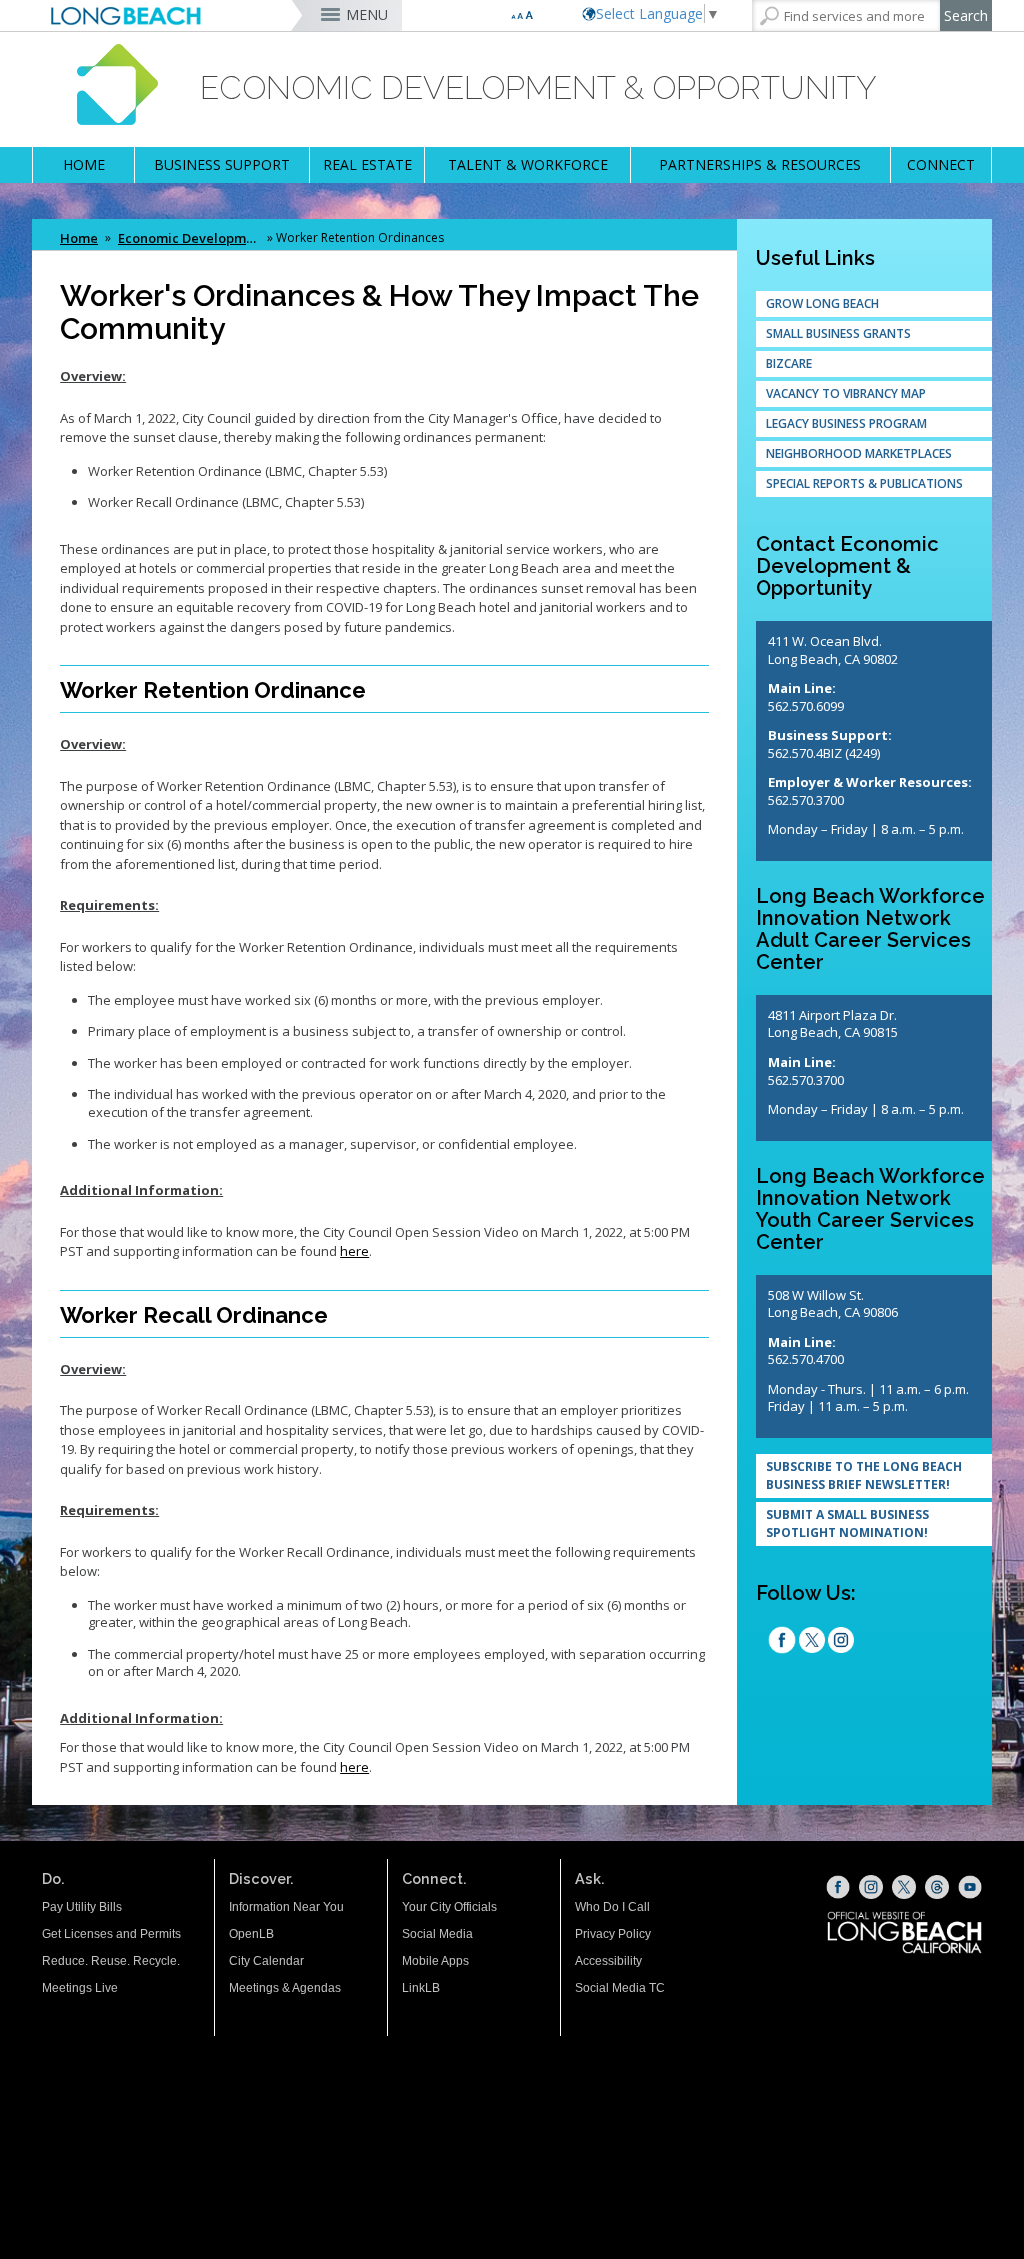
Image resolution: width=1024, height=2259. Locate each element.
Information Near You (286, 1907)
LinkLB (421, 1988)
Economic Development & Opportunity (191, 238)
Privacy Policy (613, 1934)
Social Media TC (620, 1988)
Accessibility (608, 1961)
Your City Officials (449, 1907)
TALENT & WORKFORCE (528, 164)
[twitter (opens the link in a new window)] (812, 1642)
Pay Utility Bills (82, 1907)
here (354, 1251)
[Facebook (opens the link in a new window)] (838, 1887)
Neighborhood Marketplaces (859, 453)
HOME (84, 164)
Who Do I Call (612, 1907)
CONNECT (941, 164)
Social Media (437, 1934)
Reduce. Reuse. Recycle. (111, 1961)
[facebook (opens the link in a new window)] (782, 1642)
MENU (367, 14)
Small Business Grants (838, 333)
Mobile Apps (435, 1961)
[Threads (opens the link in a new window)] (937, 1887)
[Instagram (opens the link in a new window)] (841, 1642)
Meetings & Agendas (285, 1988)
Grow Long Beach (822, 303)
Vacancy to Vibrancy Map (846, 393)
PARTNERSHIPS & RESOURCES (760, 164)
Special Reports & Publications (864, 483)
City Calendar (266, 1961)
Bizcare (789, 363)
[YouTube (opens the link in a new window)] (970, 1887)
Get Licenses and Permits (111, 1934)
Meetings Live (80, 1988)
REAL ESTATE (367, 164)
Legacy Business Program (846, 423)
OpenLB (251, 1934)
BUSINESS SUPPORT (222, 164)
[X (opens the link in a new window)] (904, 1887)
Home (79, 238)
